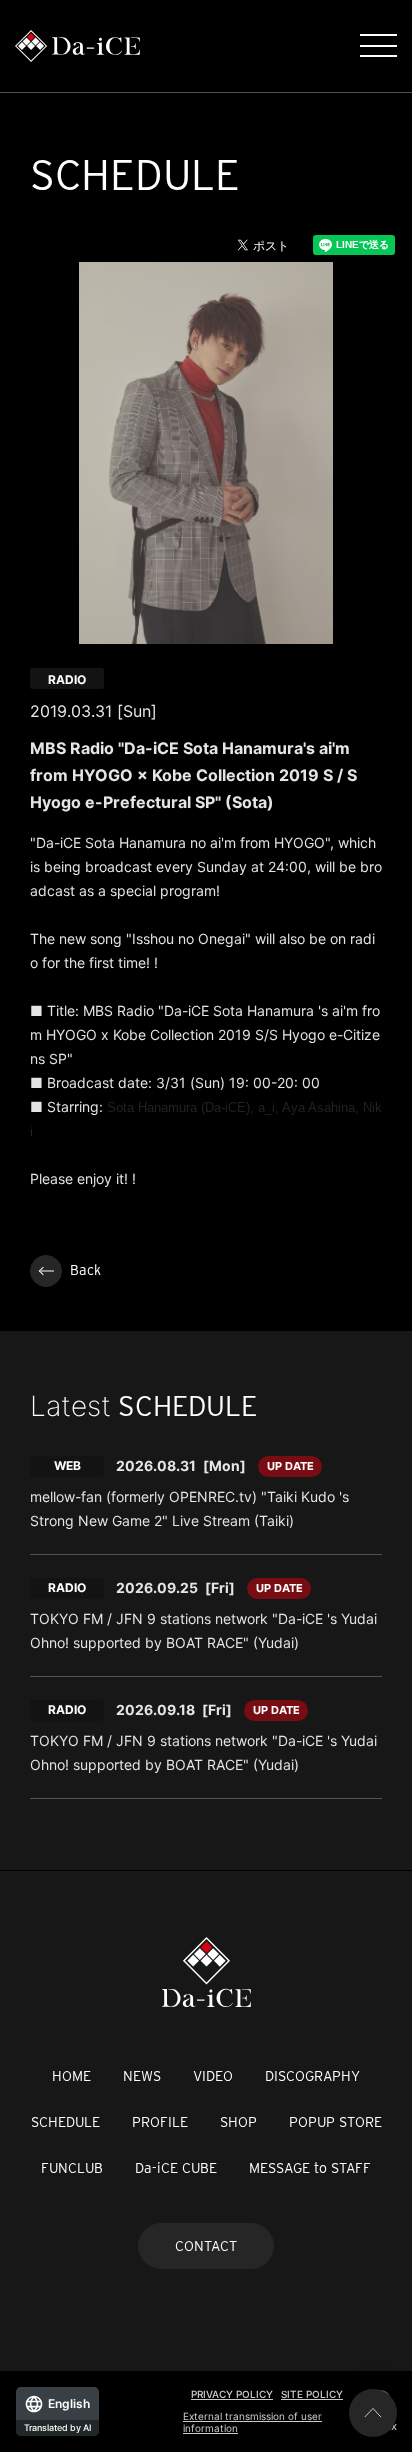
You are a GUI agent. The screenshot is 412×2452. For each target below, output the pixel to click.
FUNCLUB (72, 2168)
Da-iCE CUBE (176, 2168)
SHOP (238, 2122)
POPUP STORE (335, 2122)
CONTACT (206, 2246)
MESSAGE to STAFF (310, 2168)
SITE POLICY (312, 2394)
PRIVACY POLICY (232, 2394)
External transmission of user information (252, 2422)
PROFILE (160, 2122)
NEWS (142, 2076)
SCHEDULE (65, 2122)
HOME (71, 2076)
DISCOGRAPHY (312, 2076)
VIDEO (213, 2076)
